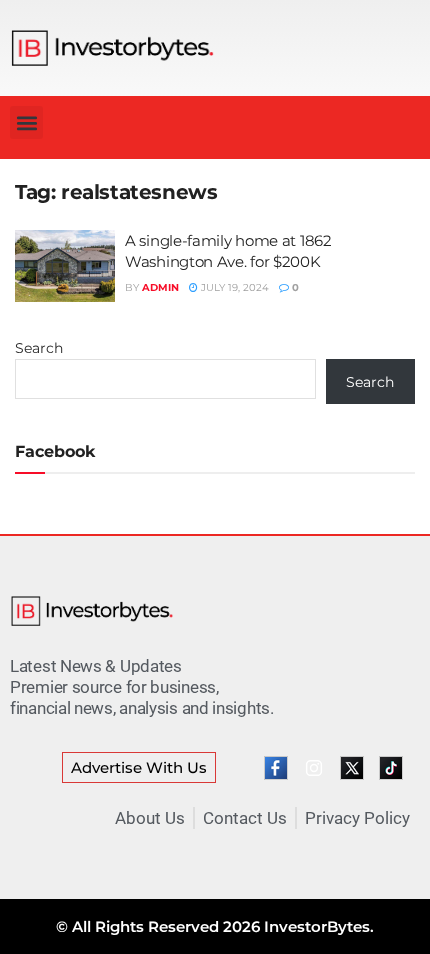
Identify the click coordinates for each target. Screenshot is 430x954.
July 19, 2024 (233, 287)
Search (39, 348)
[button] (26, 122)
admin (160, 287)
